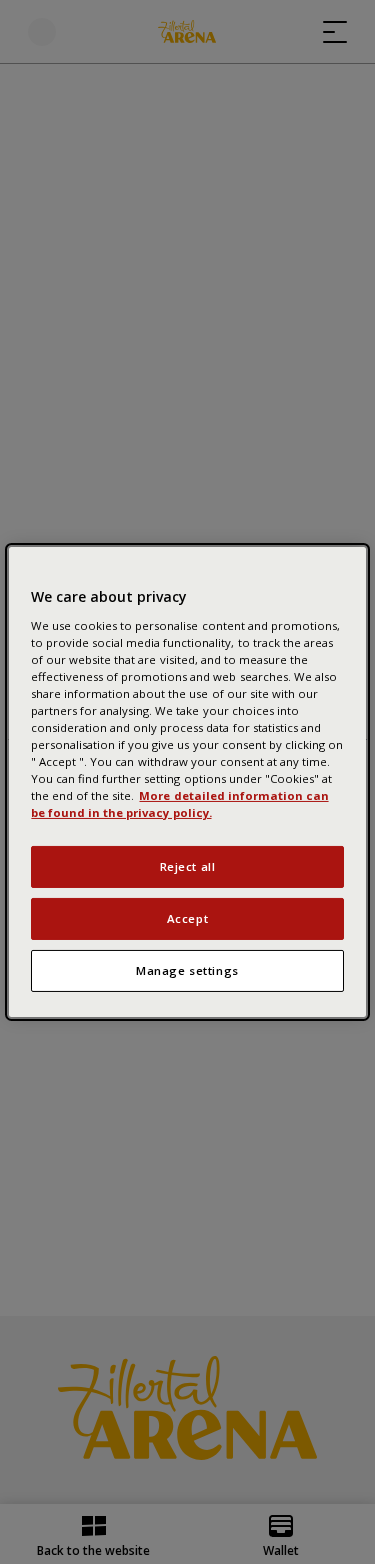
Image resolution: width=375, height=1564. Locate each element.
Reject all (188, 866)
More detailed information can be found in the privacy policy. (179, 804)
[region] (187, 782)
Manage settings (187, 970)
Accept (187, 918)
